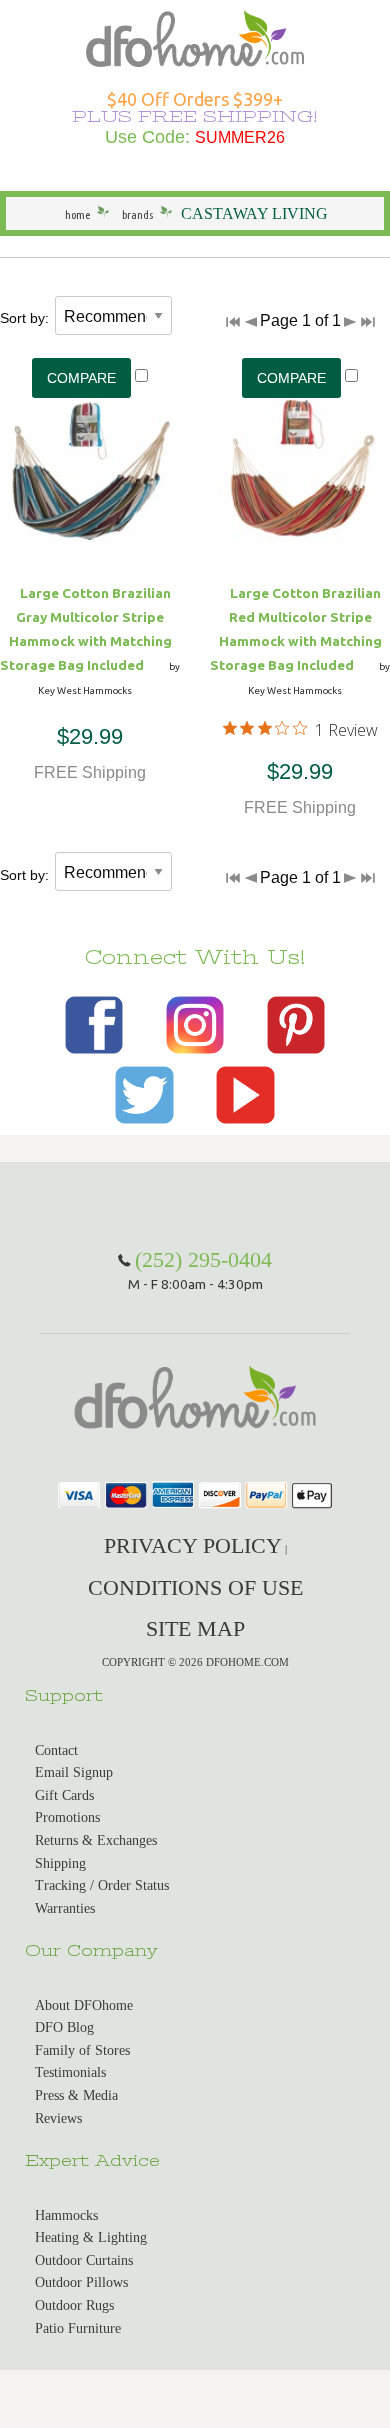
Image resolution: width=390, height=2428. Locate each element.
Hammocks (66, 2215)
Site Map (195, 1628)
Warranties (65, 1908)
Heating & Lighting (91, 2237)
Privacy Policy (193, 1545)
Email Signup (74, 1772)
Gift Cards (64, 1795)
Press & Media (76, 2095)
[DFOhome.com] (194, 36)
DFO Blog (64, 2027)
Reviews (58, 2118)
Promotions (67, 1817)
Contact (56, 1750)
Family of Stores (82, 2050)
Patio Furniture (78, 2328)
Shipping (60, 1863)
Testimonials (70, 2072)
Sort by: (24, 318)
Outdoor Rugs (74, 2305)
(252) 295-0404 (203, 1259)
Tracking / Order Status (102, 1885)
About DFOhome (84, 2005)
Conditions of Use (195, 1587)
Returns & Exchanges (96, 1840)
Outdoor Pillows (81, 2282)
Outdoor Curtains (84, 2260)
